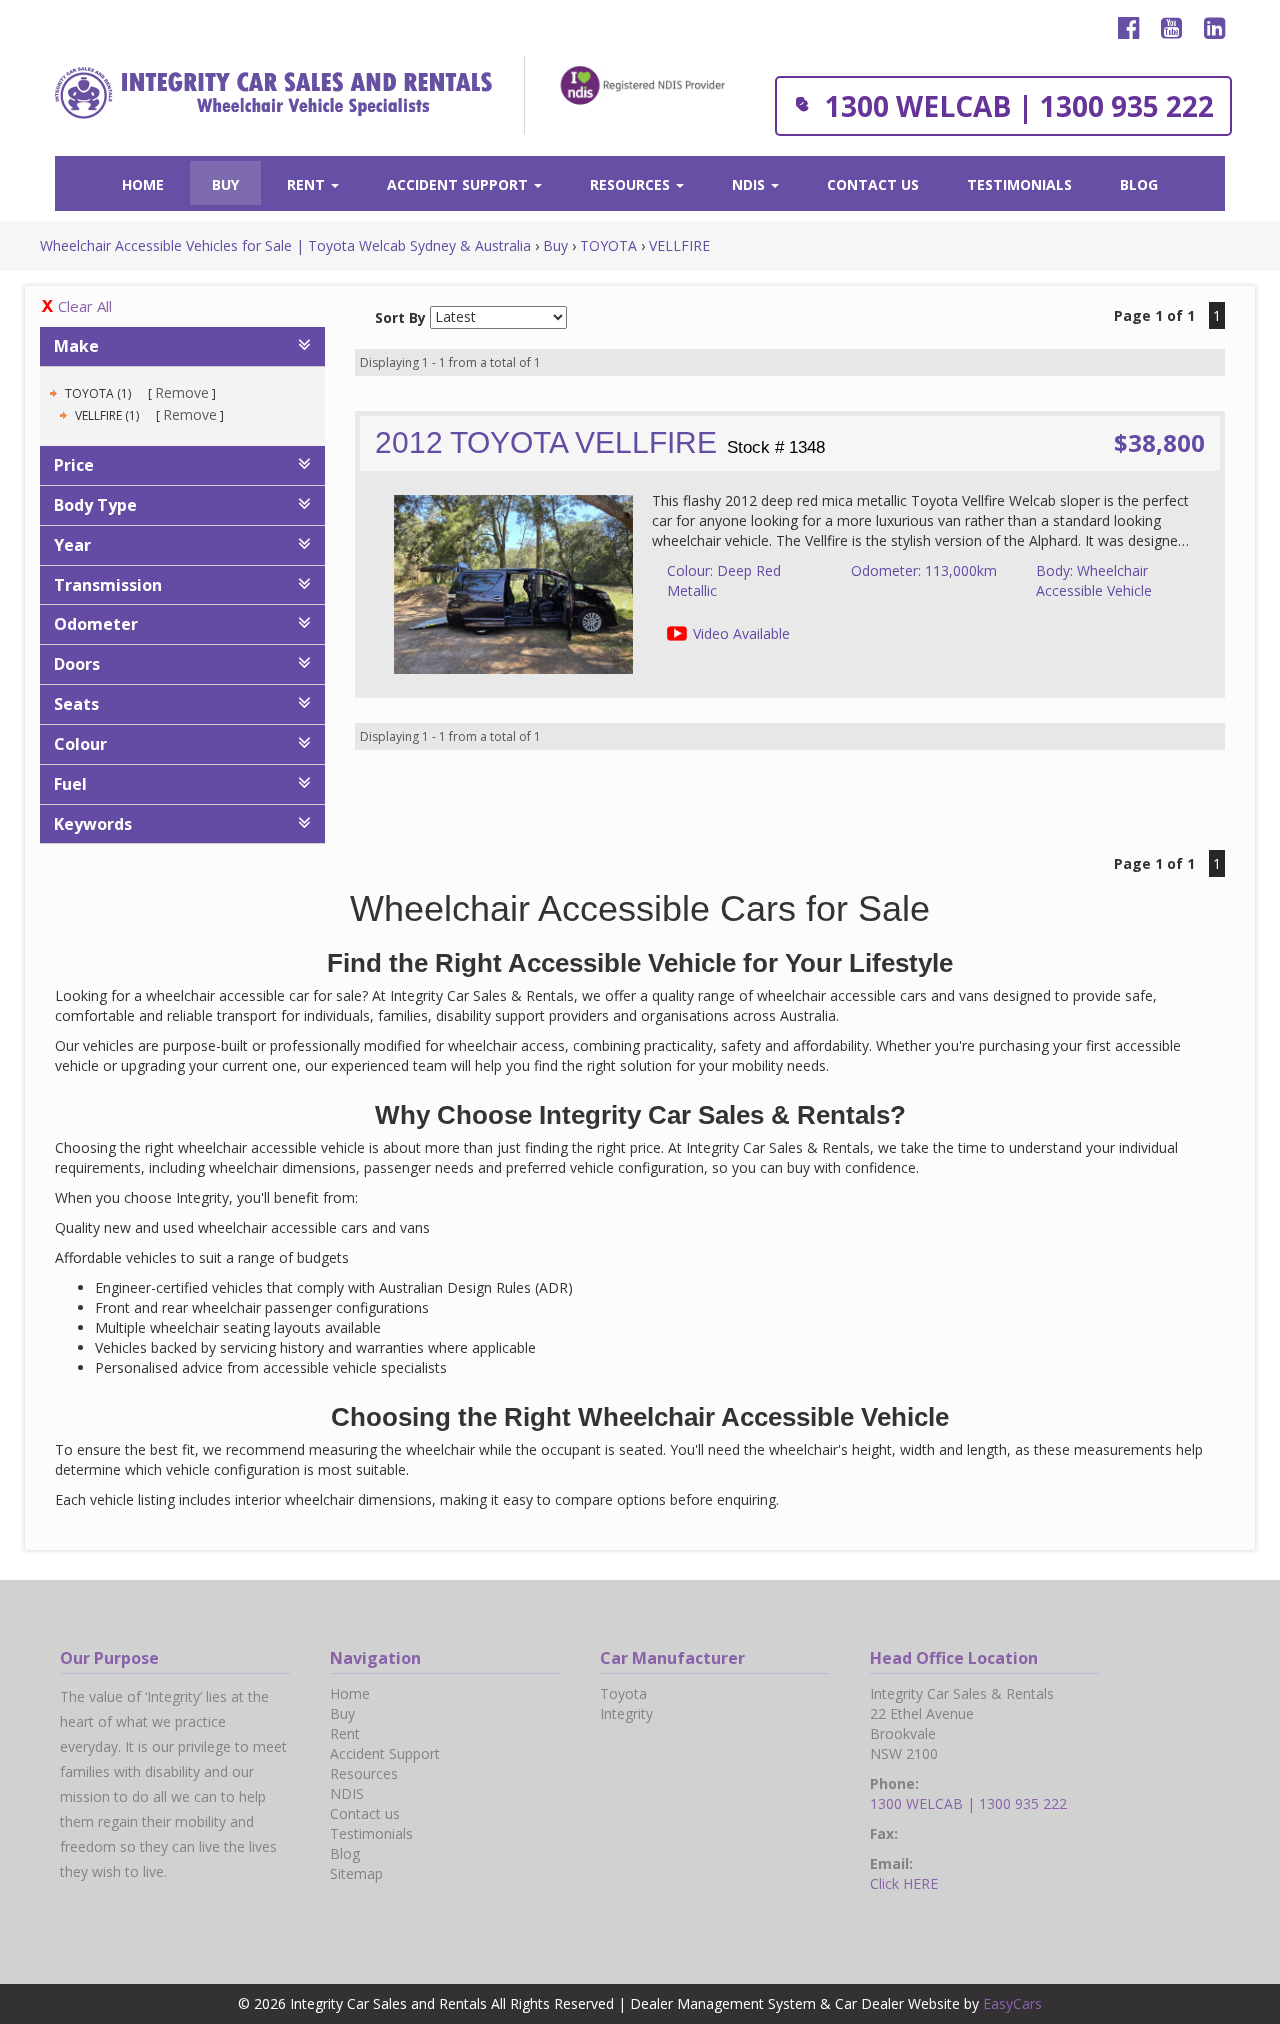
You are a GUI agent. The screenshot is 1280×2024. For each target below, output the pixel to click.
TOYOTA (608, 245)
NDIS (750, 184)
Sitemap (356, 1873)
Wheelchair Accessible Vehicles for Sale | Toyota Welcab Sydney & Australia (285, 245)
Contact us (873, 184)
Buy (225, 184)
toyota (623, 1693)
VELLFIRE (679, 245)
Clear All (85, 306)
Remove (182, 392)
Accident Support (459, 184)
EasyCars (1012, 2003)
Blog (1139, 184)
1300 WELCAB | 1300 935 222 (1019, 106)
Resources (632, 184)
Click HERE (904, 1883)
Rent (308, 184)
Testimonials (1019, 184)
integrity (626, 1713)
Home (143, 184)
